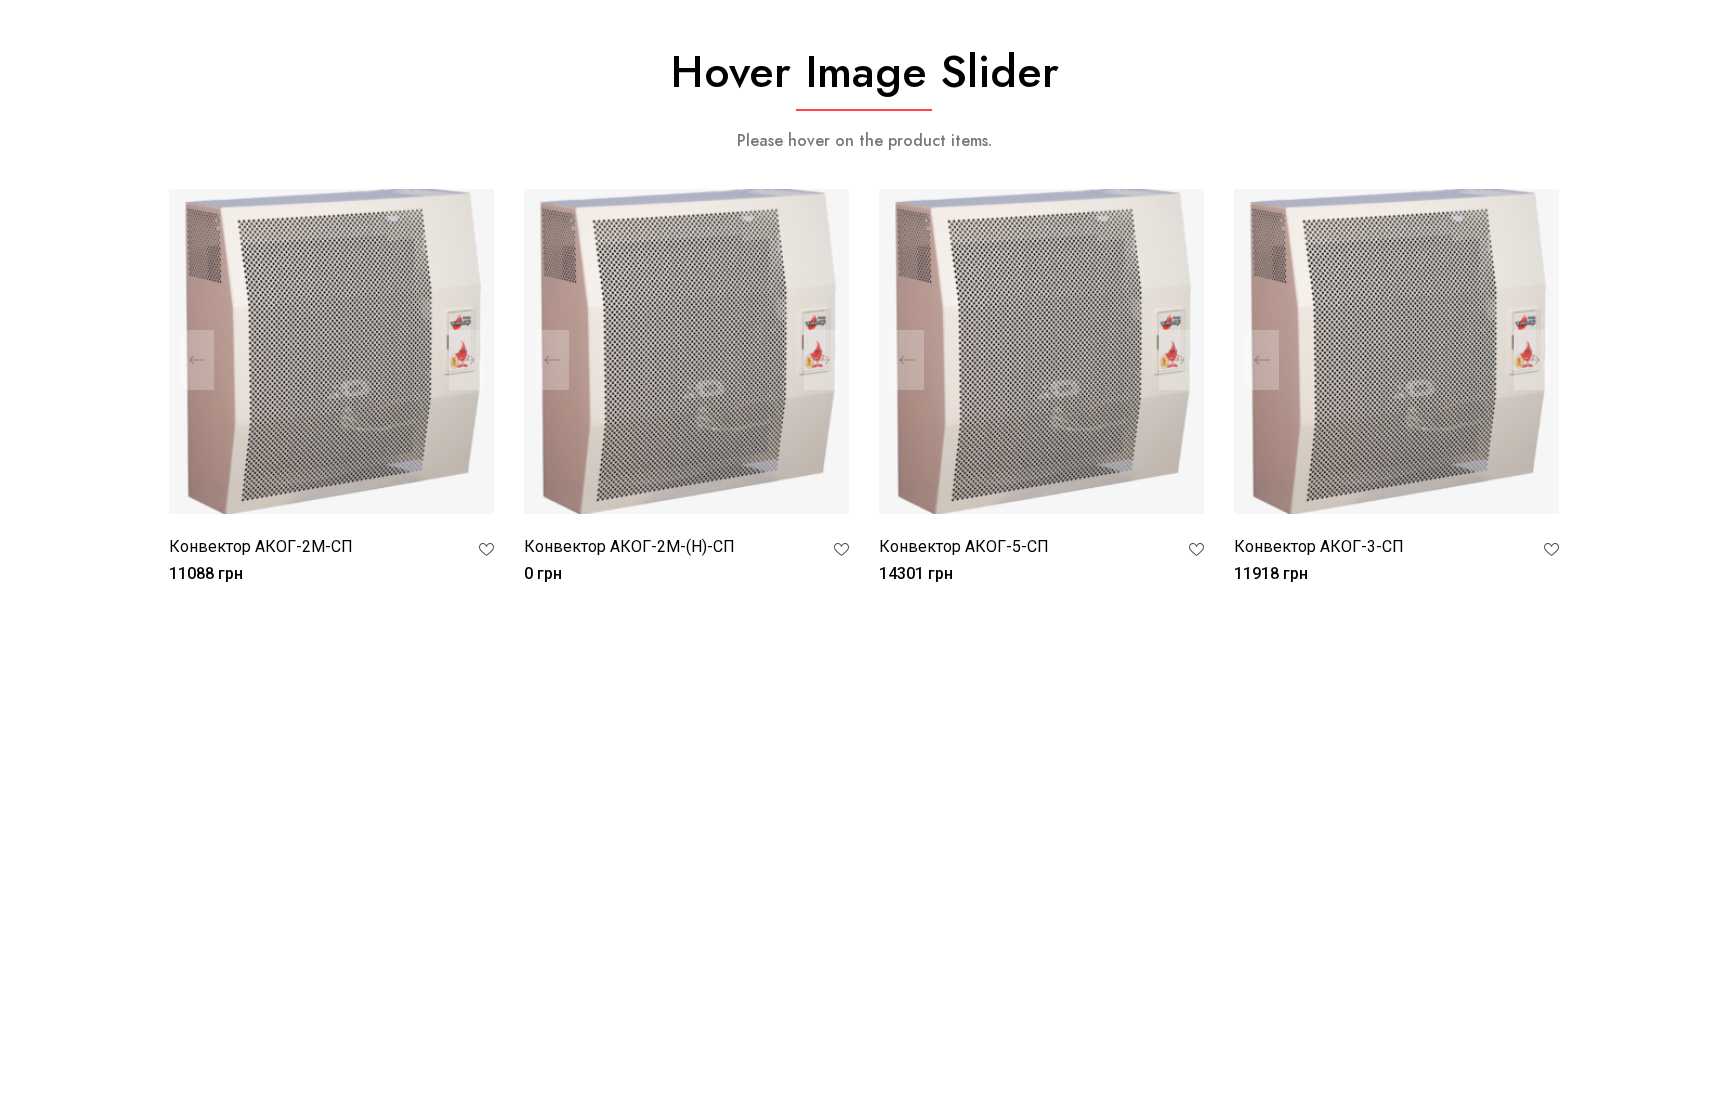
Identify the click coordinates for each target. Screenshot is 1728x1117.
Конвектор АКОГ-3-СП (1319, 546)
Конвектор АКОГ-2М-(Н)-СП (629, 546)
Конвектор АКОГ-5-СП (964, 546)
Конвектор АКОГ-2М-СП (261, 546)
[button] (466, 360)
